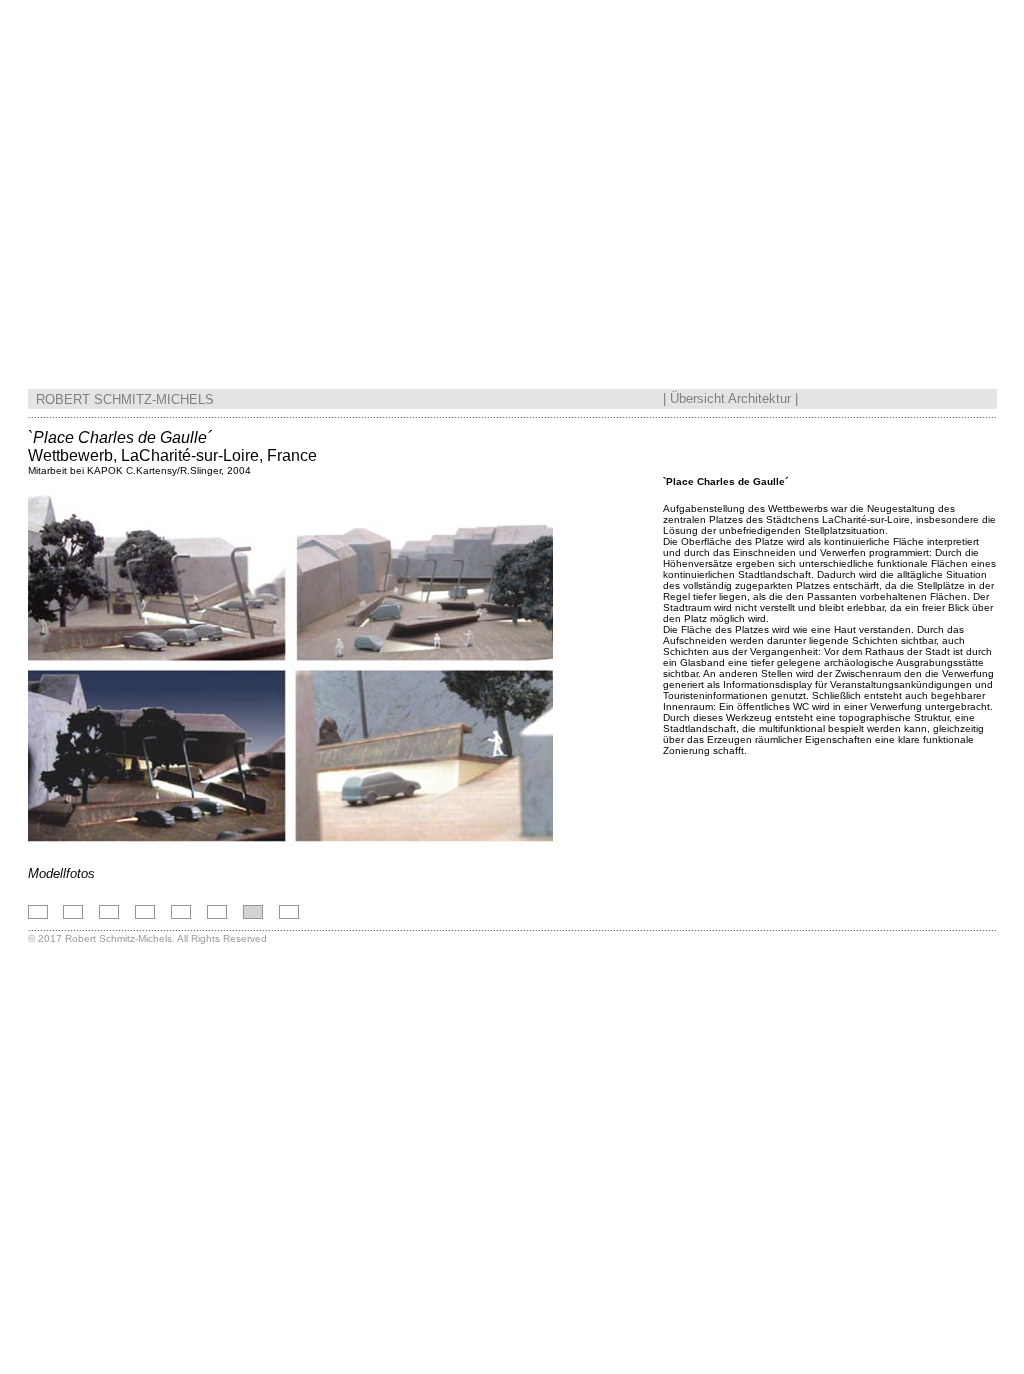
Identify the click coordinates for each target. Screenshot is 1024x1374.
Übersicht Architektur (730, 398)
